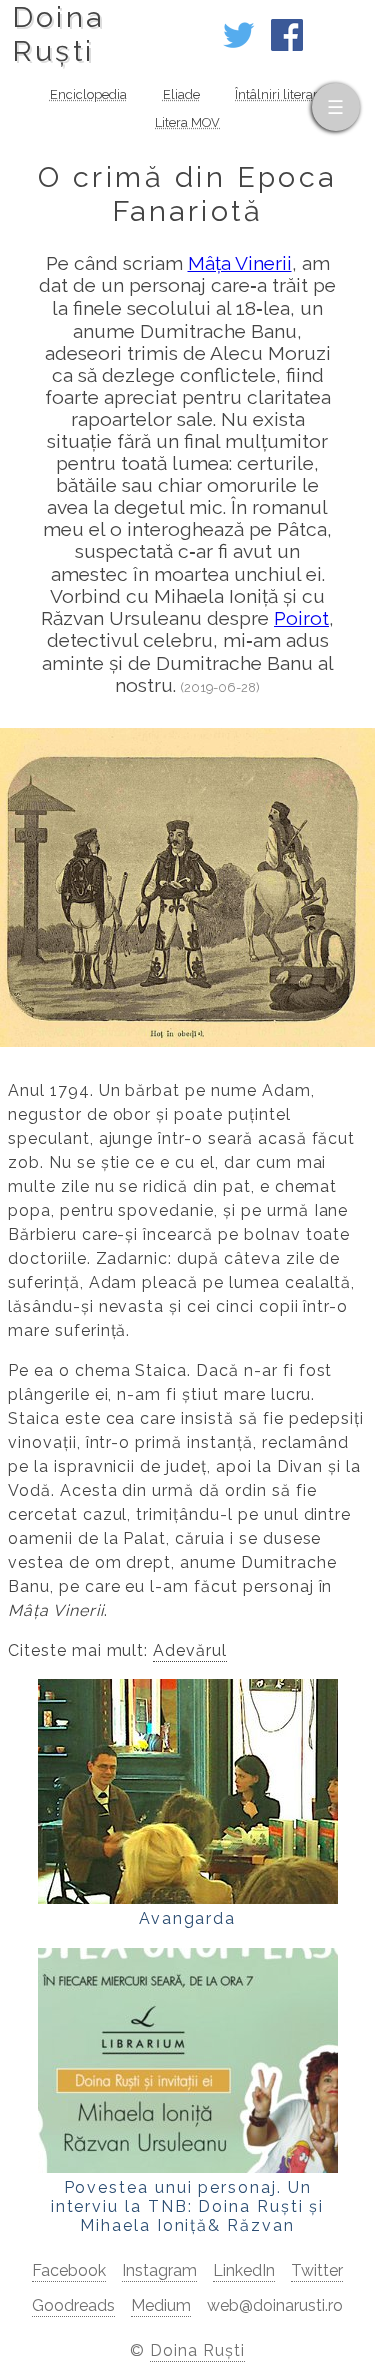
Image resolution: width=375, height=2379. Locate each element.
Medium (161, 2305)
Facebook (69, 2270)
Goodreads (73, 2305)
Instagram (159, 2270)
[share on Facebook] (287, 45)
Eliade (181, 94)
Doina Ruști (197, 2350)
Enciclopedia (88, 94)
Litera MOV (187, 122)
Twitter (317, 2270)
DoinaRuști (58, 34)
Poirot (301, 618)
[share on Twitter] (239, 45)
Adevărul (190, 1650)
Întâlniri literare (280, 94)
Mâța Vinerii (240, 263)
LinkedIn (244, 2270)
